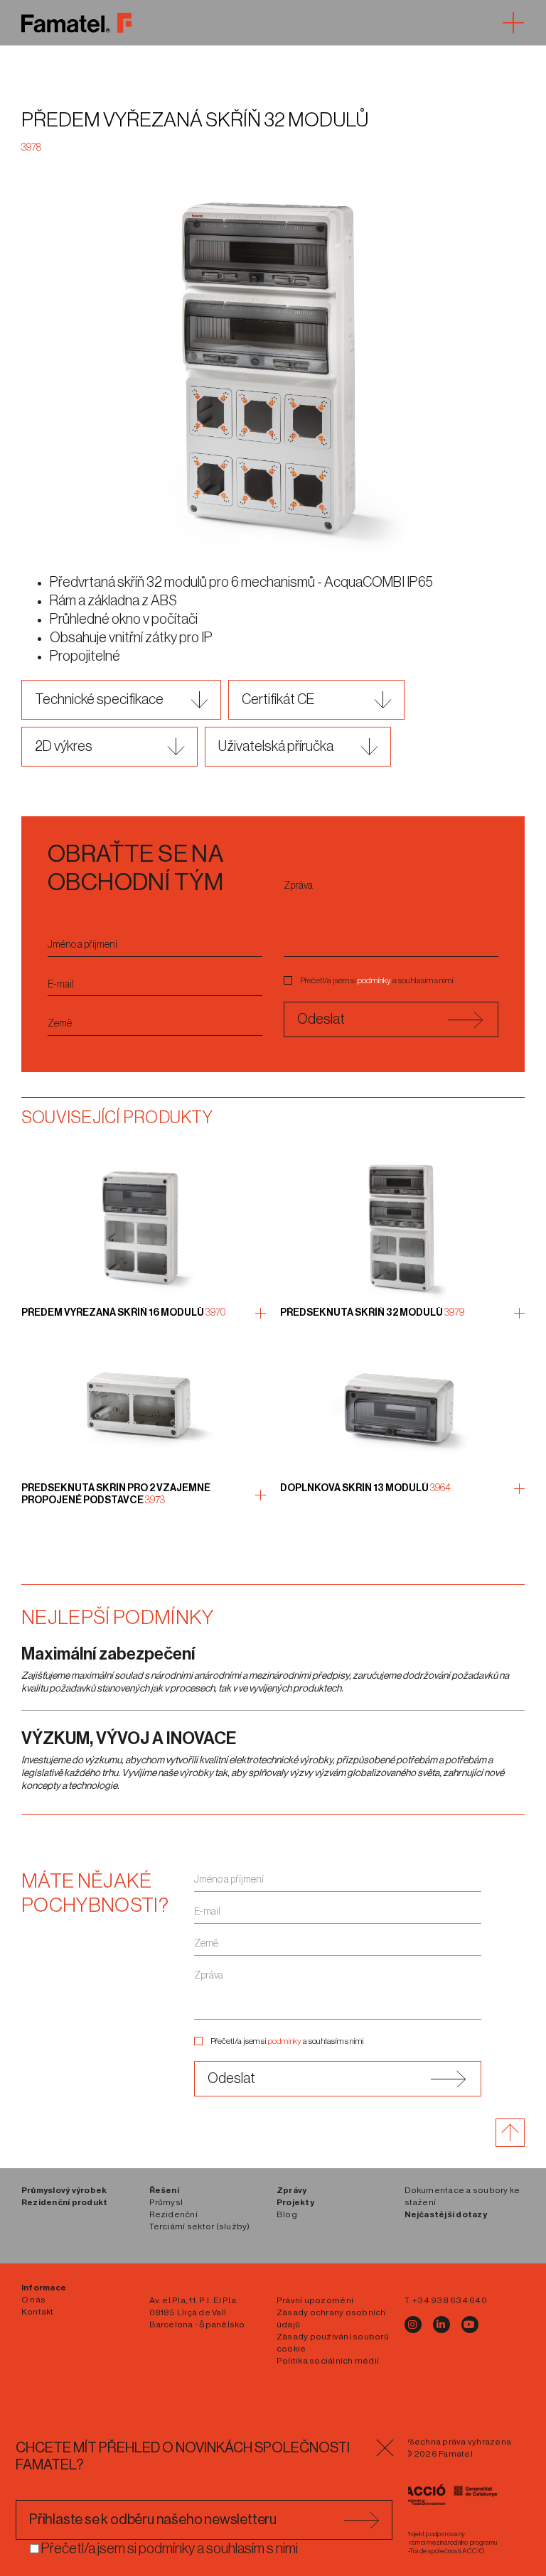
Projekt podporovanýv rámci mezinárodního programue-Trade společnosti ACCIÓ (451, 2543)
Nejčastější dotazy (446, 2214)
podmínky (374, 980)
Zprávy (291, 2190)
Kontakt (38, 2312)
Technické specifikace (99, 700)
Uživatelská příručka (276, 747)
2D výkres (64, 747)
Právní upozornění (315, 2300)
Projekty (295, 2202)
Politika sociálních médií (328, 2361)
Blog (287, 2214)
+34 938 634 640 (450, 2300)
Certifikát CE (278, 700)
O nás (33, 2300)
